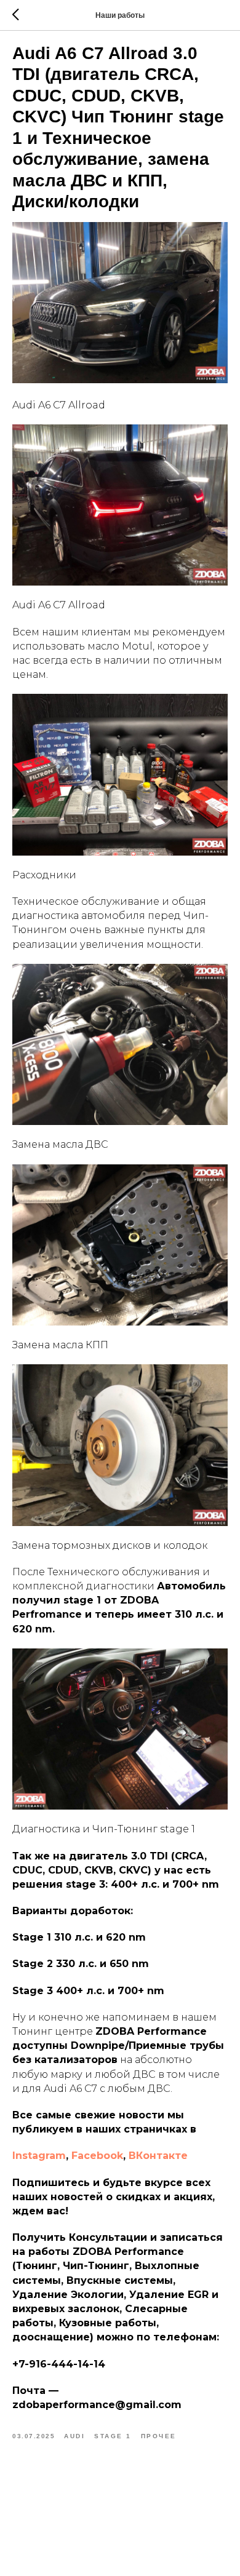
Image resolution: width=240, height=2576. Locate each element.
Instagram (39, 2156)
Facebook (97, 2156)
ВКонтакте (158, 2156)
